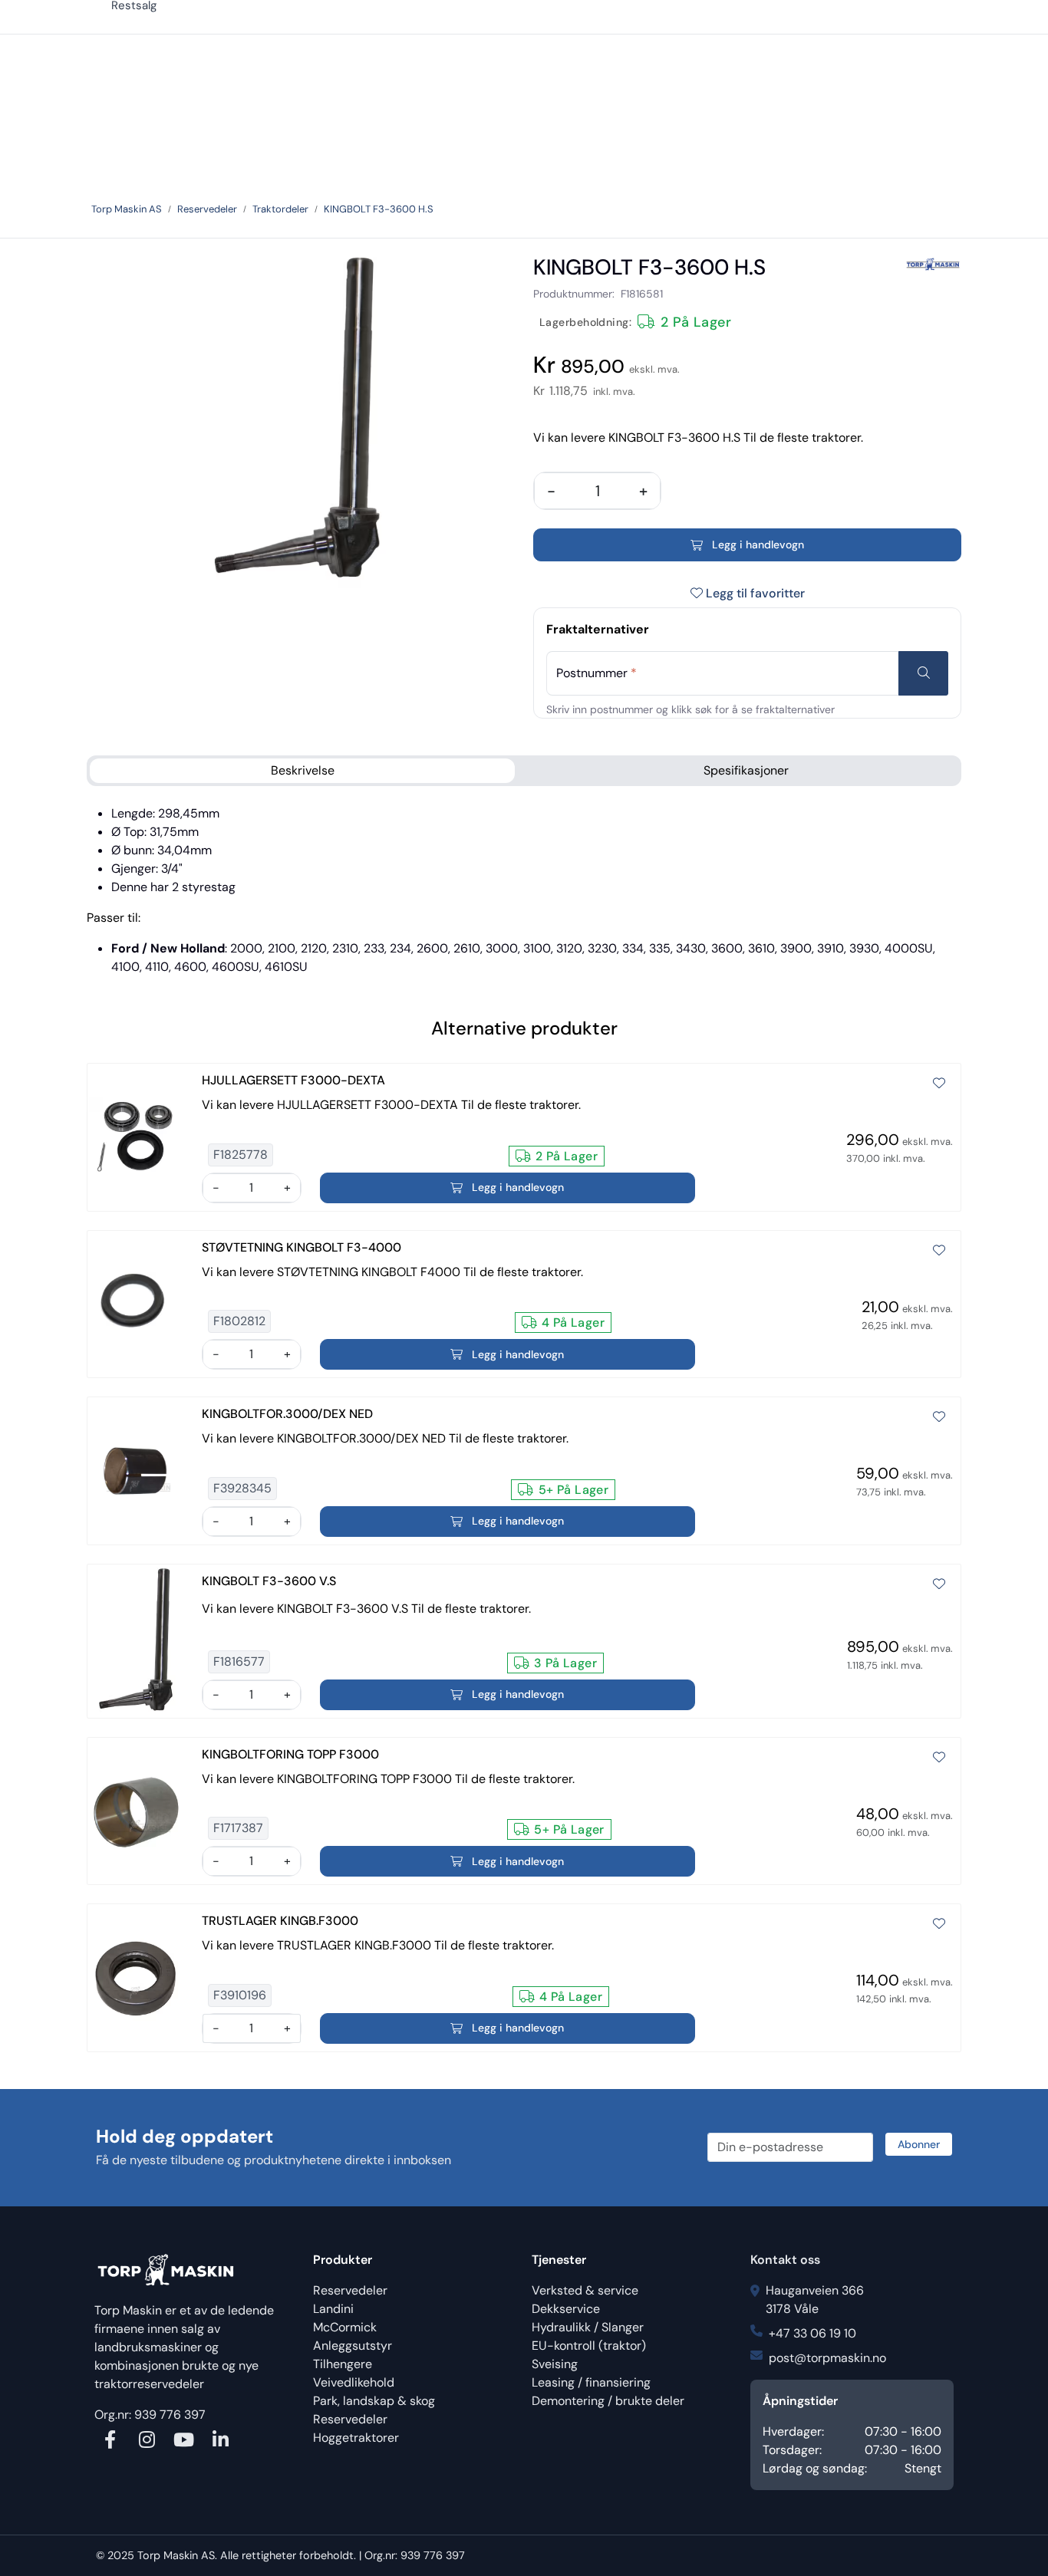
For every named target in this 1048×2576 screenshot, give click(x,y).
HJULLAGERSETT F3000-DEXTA (293, 1080)
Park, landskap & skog (374, 2401)
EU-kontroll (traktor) (589, 2346)
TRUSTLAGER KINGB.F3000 (280, 1921)
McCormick (345, 2327)
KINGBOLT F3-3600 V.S (269, 1581)
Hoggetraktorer (356, 2438)
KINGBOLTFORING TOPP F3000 (290, 1754)
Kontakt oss (785, 2260)
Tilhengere (343, 2364)
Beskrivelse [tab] (303, 770)
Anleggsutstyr (353, 2346)
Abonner (919, 2144)
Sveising (555, 2364)
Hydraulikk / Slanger (588, 2327)
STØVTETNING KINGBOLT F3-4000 (302, 1247)
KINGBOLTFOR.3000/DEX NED (287, 1414)
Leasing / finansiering (591, 2382)
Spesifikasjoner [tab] (746, 770)
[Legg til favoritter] (939, 1084)
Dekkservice (566, 2309)
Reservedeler (350, 2290)
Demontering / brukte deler (608, 2401)
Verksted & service (585, 2290)
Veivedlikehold (354, 2382)
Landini (333, 2309)
